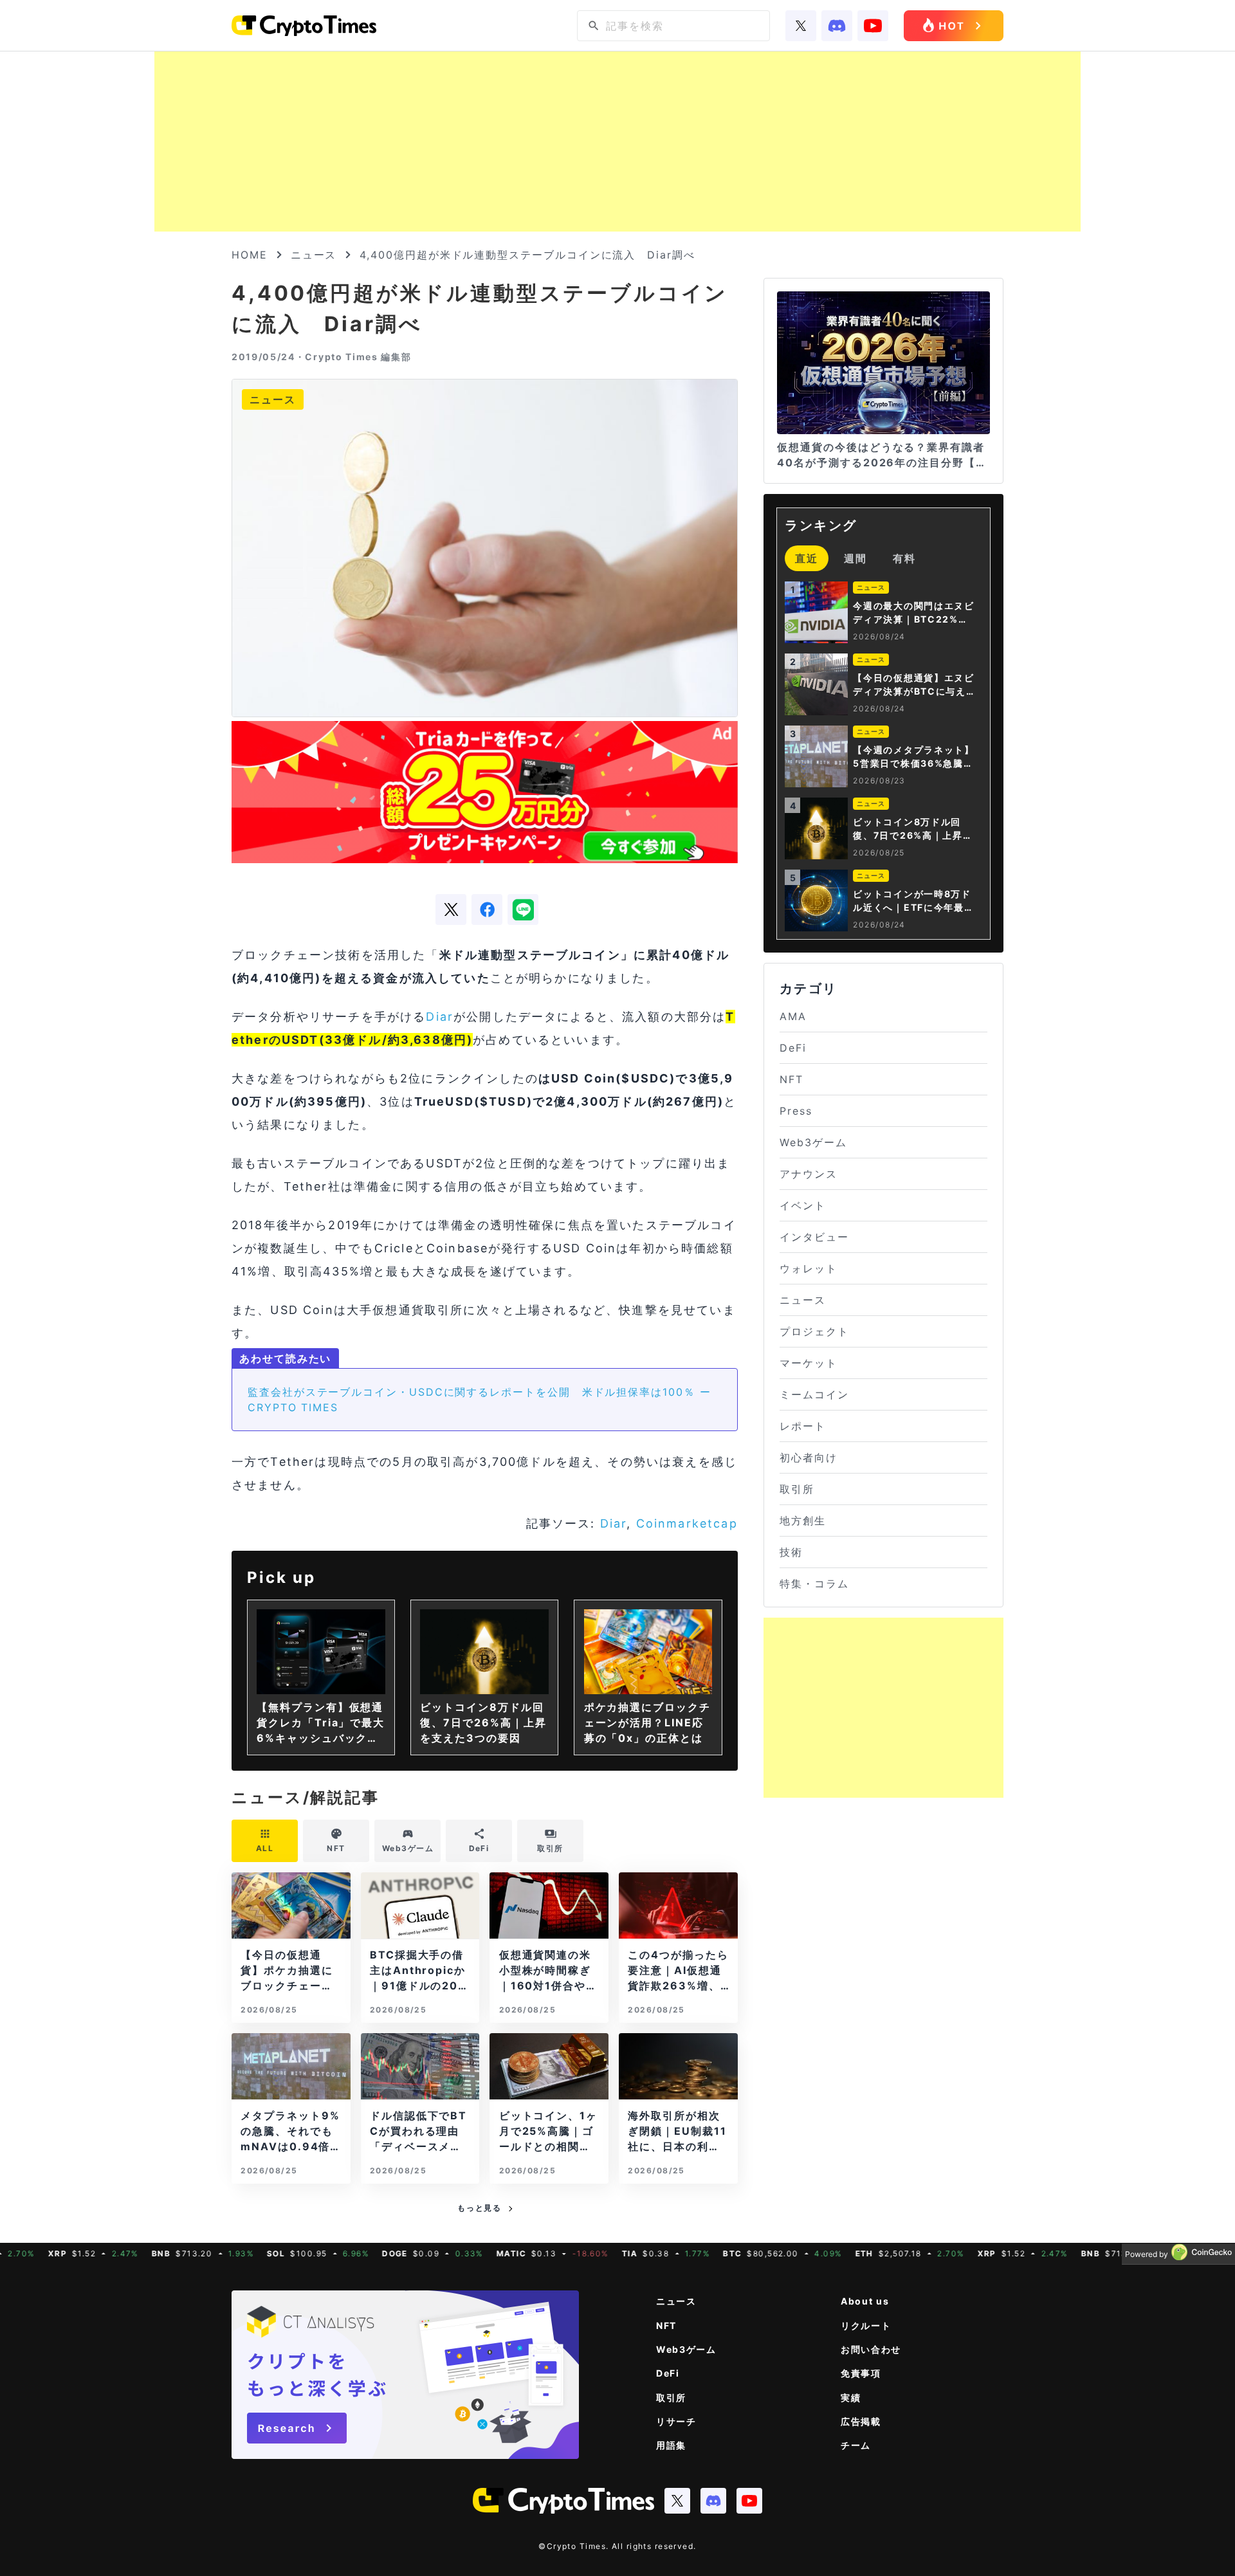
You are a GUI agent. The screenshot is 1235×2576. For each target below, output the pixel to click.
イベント (803, 1205)
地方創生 (803, 1521)
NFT (791, 1079)
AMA (793, 1016)
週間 (855, 558)
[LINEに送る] (523, 909)
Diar (440, 1017)
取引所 (797, 1489)
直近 (807, 558)
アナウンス (809, 1174)
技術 (791, 1552)
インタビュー (814, 1237)
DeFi (793, 1048)
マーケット (809, 1363)
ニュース (314, 255)
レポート (803, 1426)
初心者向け (809, 1457)
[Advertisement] (617, 142)
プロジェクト (814, 1331)
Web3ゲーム (813, 1142)
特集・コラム (814, 1584)
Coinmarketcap (687, 1523)
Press (796, 1111)
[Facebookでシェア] (487, 909)
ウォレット (809, 1268)
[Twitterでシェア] (451, 909)
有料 (904, 558)
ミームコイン (814, 1394)
